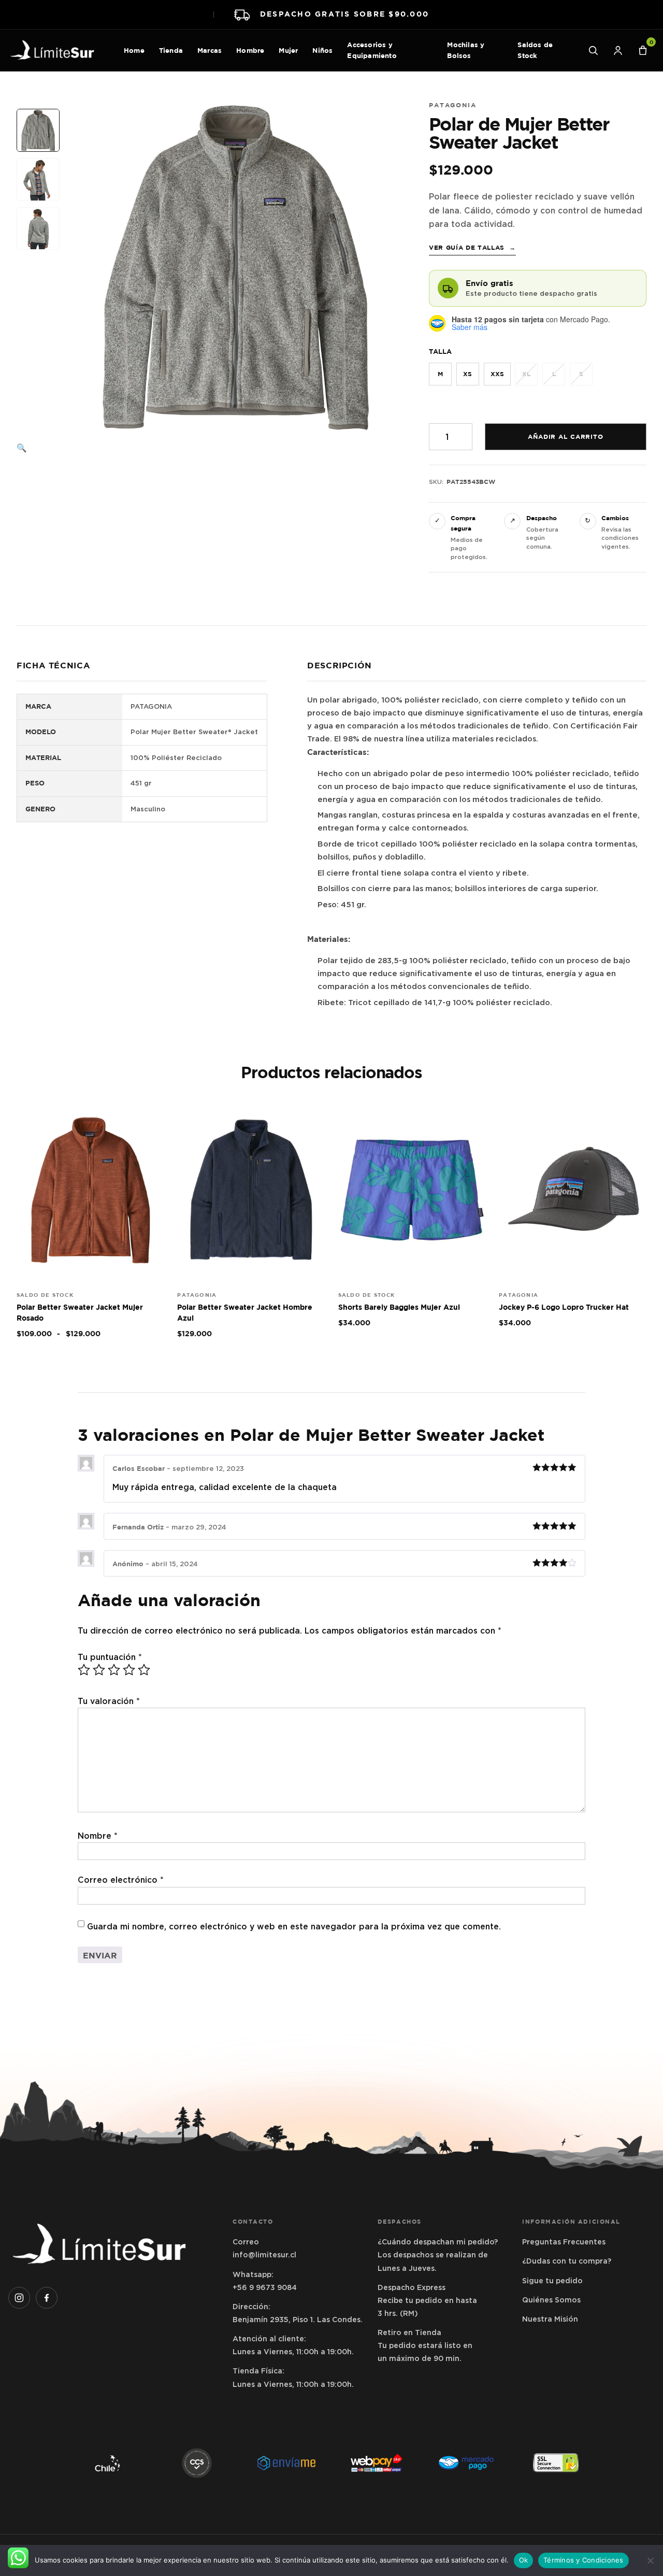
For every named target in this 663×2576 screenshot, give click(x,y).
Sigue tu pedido (552, 2281)
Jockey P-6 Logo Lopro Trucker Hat (564, 1307)
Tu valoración (109, 1701)
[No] (650, 2560)
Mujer (288, 50)
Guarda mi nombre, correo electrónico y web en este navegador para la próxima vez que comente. (294, 1927)
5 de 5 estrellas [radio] (144, 1670)
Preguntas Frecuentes (564, 2242)
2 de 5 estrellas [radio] (99, 1670)
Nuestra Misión (550, 2319)
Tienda (171, 50)
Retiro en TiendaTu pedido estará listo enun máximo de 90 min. (425, 2345)
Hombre (250, 50)
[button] (39, 448)
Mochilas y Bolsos (466, 50)
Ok (524, 2560)
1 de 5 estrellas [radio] (84, 1670)
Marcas (210, 50)
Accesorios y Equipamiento (372, 50)
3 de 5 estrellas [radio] (114, 1670)
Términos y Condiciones (583, 2560)
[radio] (440, 374)
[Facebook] (47, 2298)
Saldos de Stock (535, 50)
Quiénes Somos (551, 2300)
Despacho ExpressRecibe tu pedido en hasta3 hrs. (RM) (427, 2300)
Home (134, 50)
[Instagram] (19, 2298)
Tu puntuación (110, 1657)
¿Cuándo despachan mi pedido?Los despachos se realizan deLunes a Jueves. (438, 2255)
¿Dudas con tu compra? (567, 2261)
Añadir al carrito (566, 437)
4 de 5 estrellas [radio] (129, 1670)
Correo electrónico (121, 1880)
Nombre (98, 1836)
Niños (322, 50)
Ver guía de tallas (472, 248)
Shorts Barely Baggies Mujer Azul (399, 1307)
